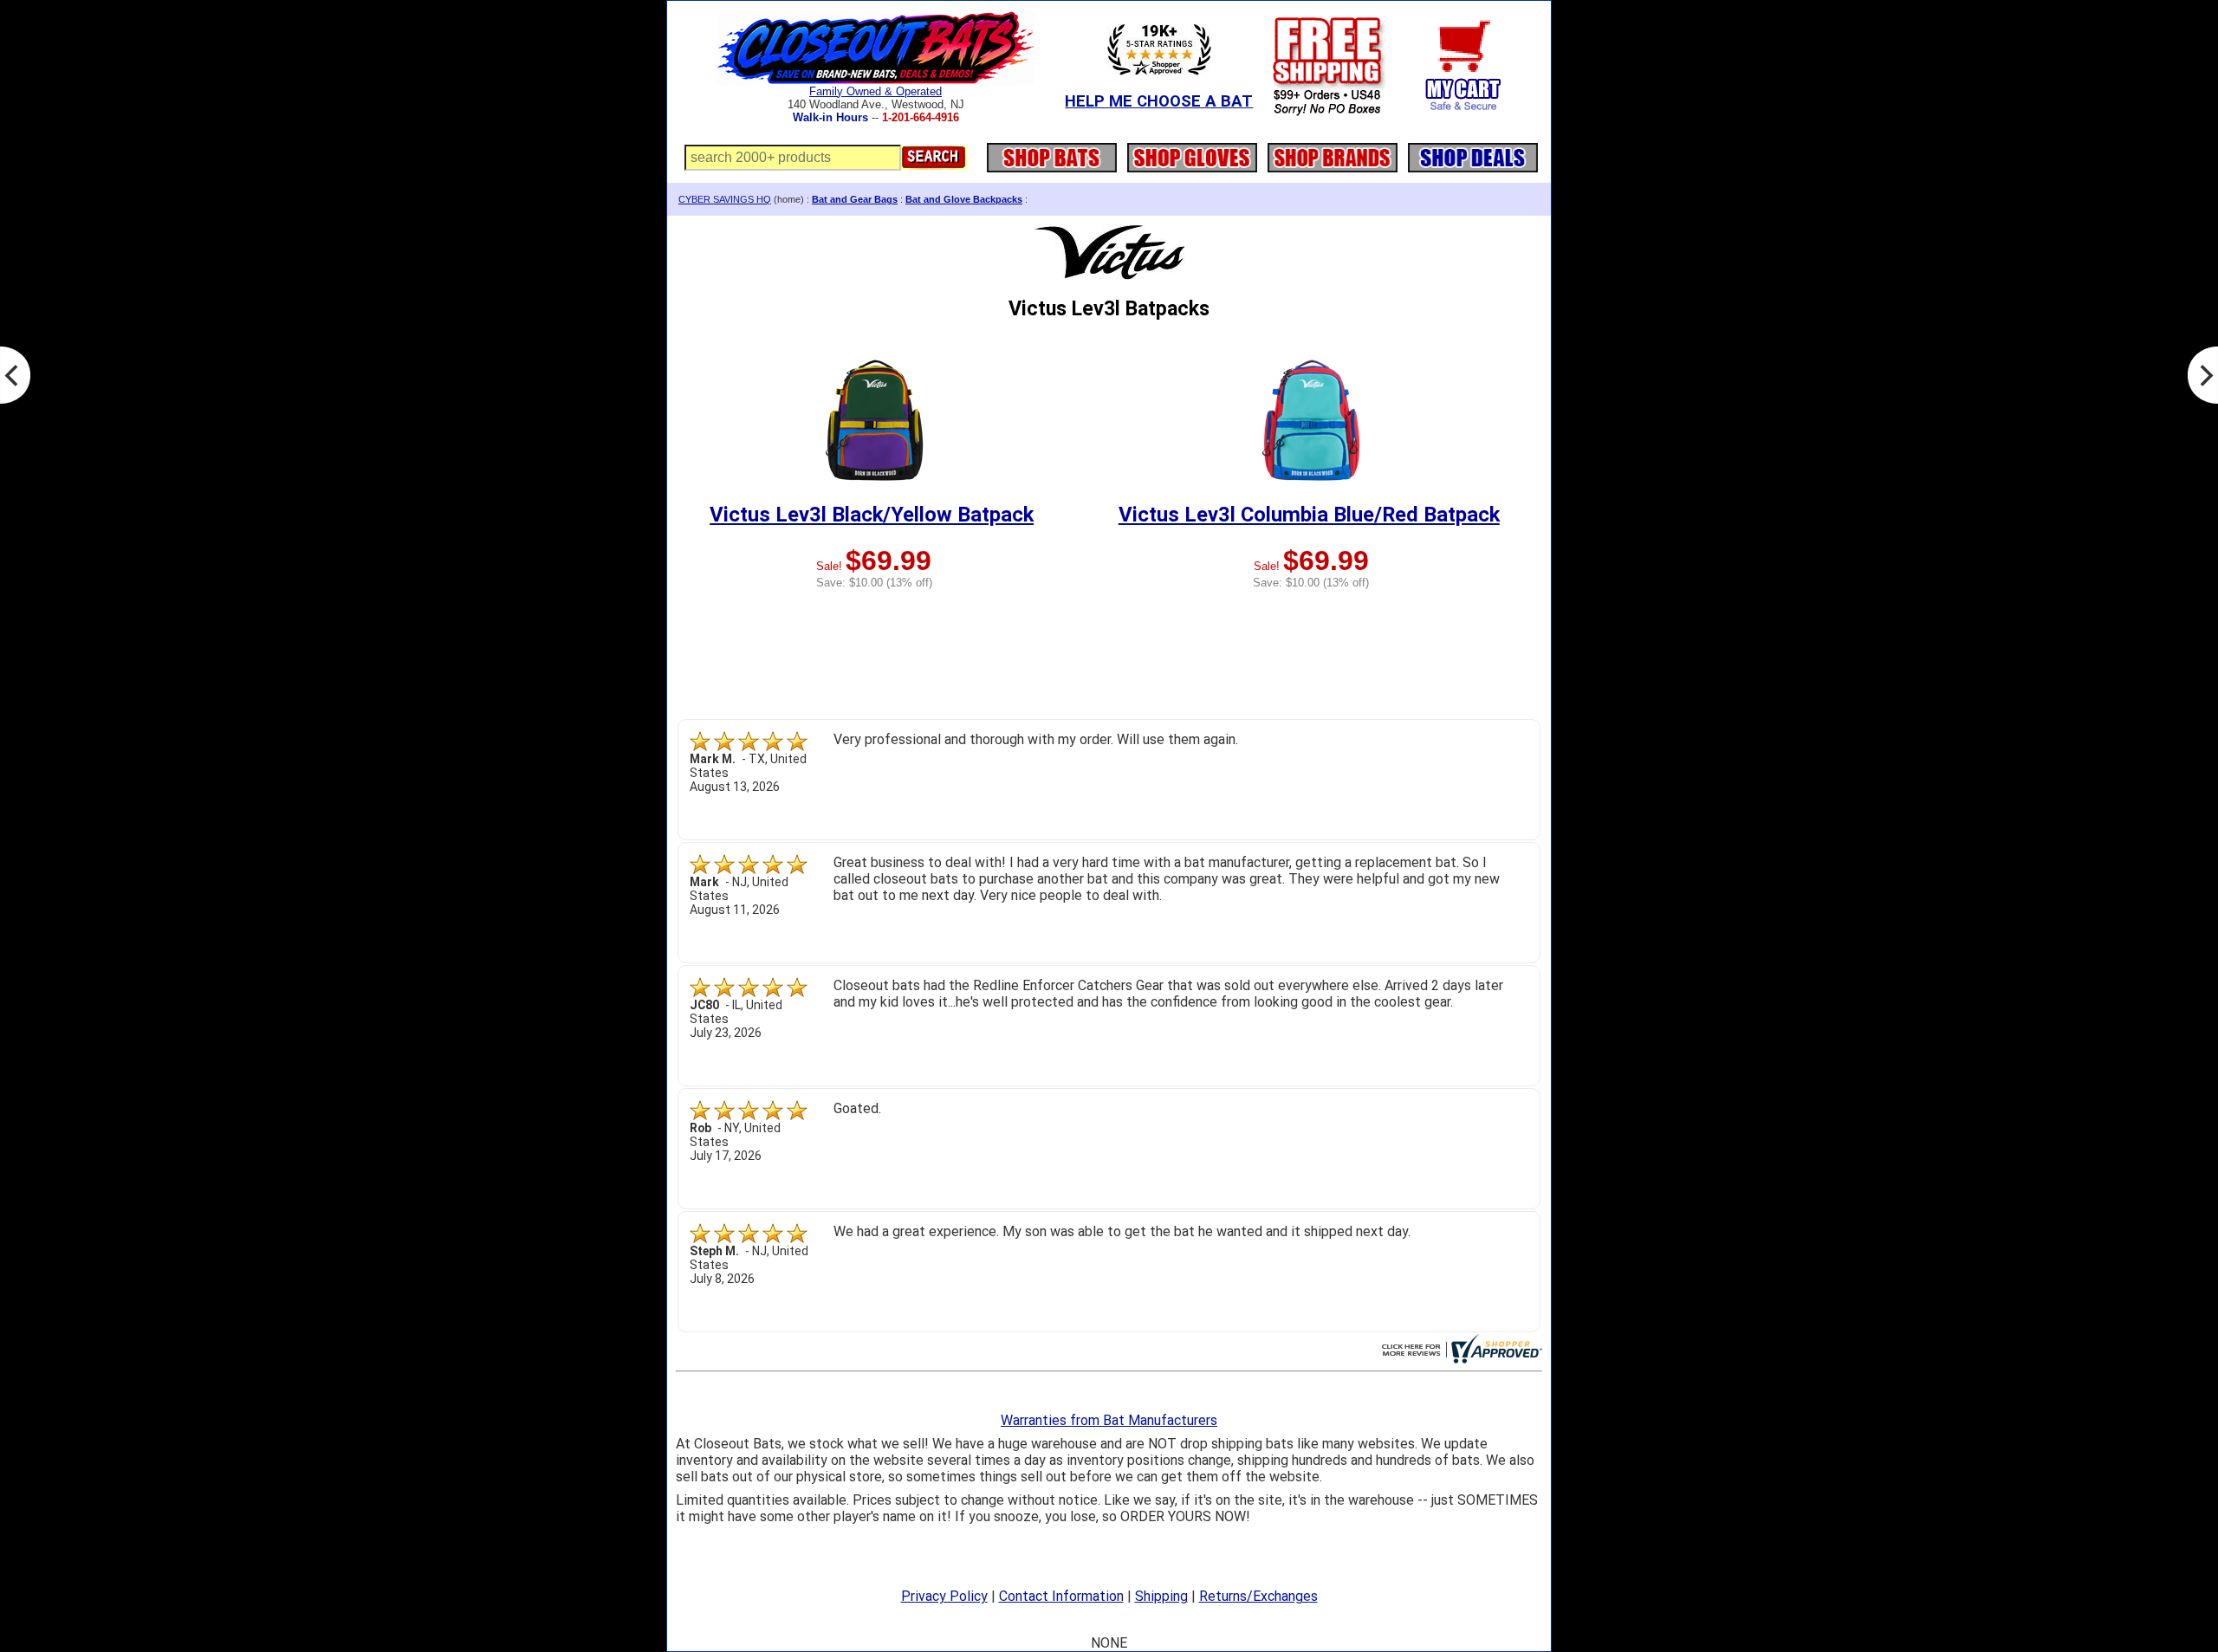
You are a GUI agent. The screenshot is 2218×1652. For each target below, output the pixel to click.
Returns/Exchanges (1258, 1596)
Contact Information (1061, 1596)
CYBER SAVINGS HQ (725, 199)
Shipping (1161, 1596)
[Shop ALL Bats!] (1052, 153)
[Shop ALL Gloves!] (1192, 153)
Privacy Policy (944, 1596)
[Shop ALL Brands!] (1333, 153)
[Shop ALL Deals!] (1473, 153)
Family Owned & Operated (876, 91)
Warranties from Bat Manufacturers (1109, 1420)
